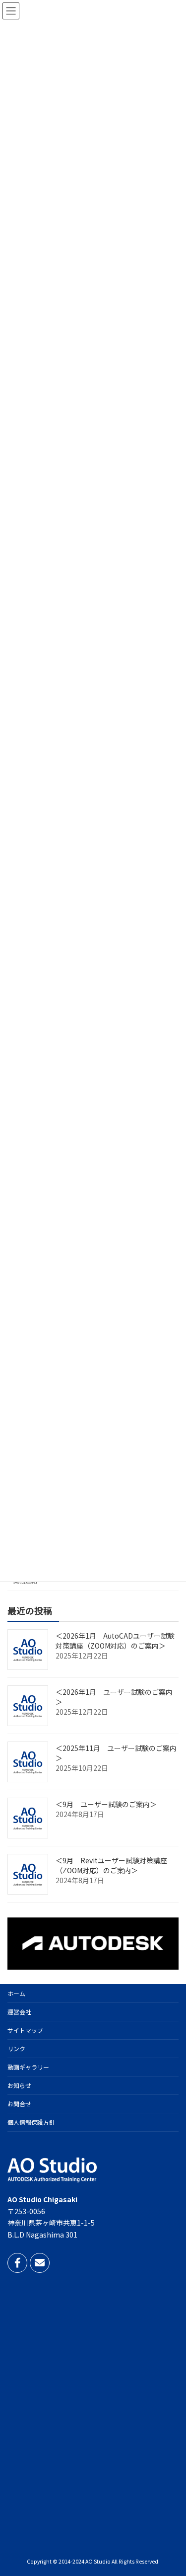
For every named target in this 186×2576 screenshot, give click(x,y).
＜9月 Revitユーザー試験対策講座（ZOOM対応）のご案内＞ (111, 1865)
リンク (16, 2048)
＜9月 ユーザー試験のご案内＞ (106, 1804)
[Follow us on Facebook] (17, 2262)
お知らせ (19, 2085)
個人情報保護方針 (31, 2122)
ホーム (16, 1993)
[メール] (40, 2262)
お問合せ (19, 2104)
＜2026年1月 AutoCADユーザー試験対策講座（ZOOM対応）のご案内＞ (115, 1641)
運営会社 (19, 2012)
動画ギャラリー (28, 2067)
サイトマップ (25, 2030)
